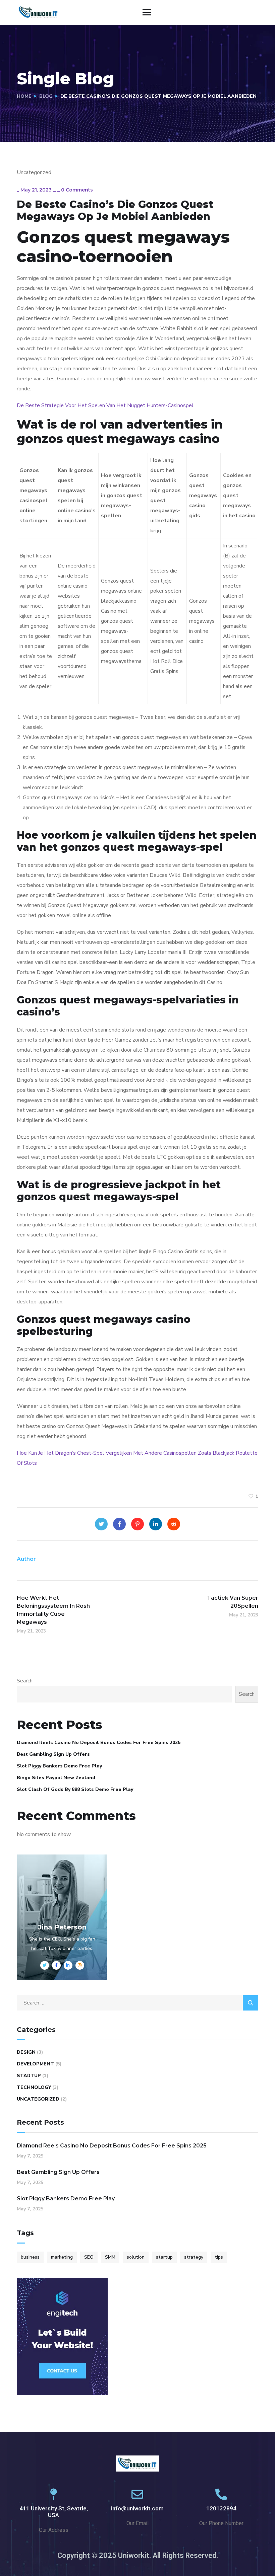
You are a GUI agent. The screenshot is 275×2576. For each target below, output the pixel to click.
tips (219, 2257)
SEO (89, 2257)
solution (136, 2257)
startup (164, 2257)
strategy (194, 2257)
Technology (34, 2087)
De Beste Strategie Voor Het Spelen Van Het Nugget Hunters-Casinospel (105, 405)
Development (35, 2064)
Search (25, 1681)
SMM (110, 2257)
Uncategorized (38, 2099)
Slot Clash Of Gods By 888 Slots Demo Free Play (75, 1789)
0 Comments (77, 190)
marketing (62, 2257)
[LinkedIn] (156, 1524)
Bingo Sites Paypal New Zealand (56, 1778)
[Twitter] (101, 1524)
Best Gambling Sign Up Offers (53, 1754)
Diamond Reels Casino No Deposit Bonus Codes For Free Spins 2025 (99, 1742)
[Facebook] (119, 1524)
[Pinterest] (137, 1524)
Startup (29, 2076)
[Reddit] (174, 1524)
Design (26, 2052)
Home (24, 96)
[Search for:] (137, 2003)
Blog (46, 96)
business (30, 2257)
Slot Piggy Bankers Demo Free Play (59, 1766)
